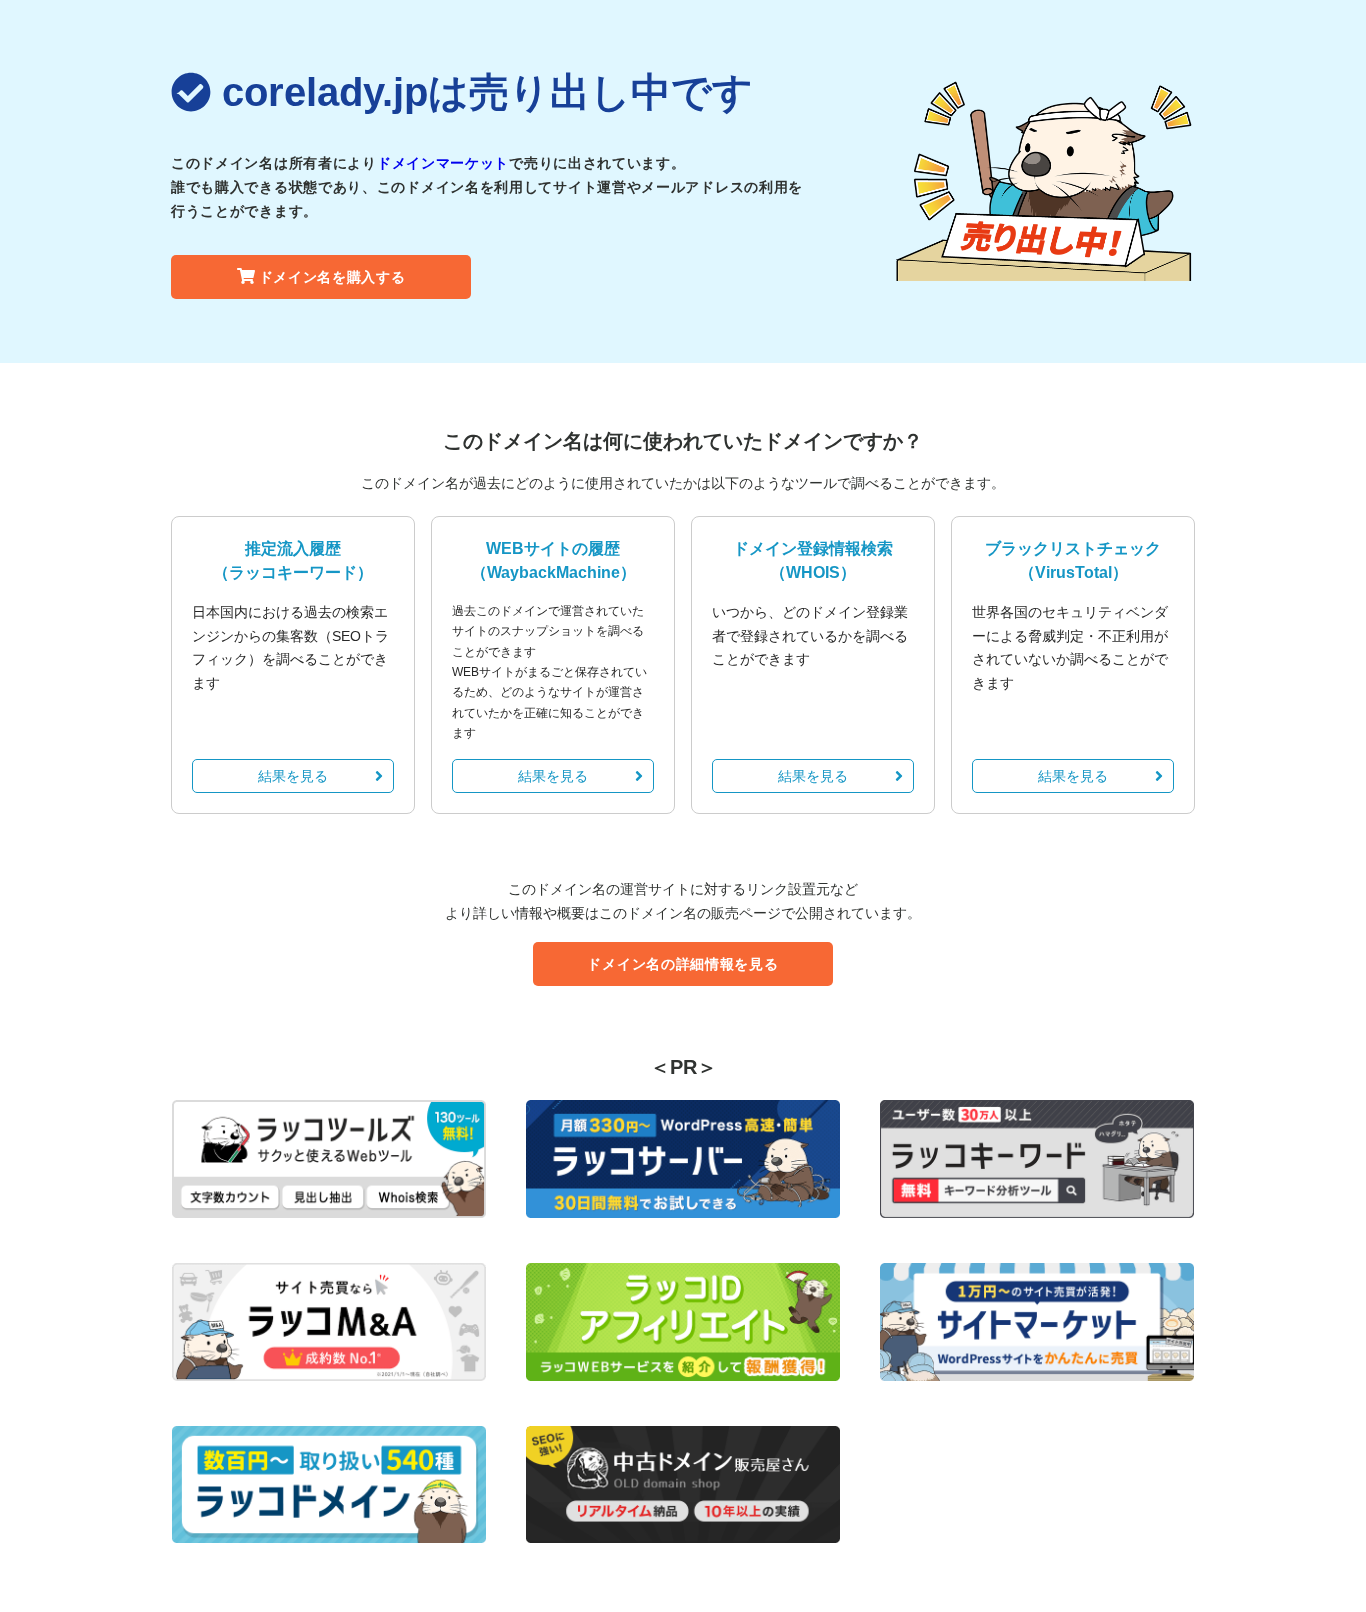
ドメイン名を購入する (332, 277)
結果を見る (293, 776)
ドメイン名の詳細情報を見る (682, 964)
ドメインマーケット (443, 163)
